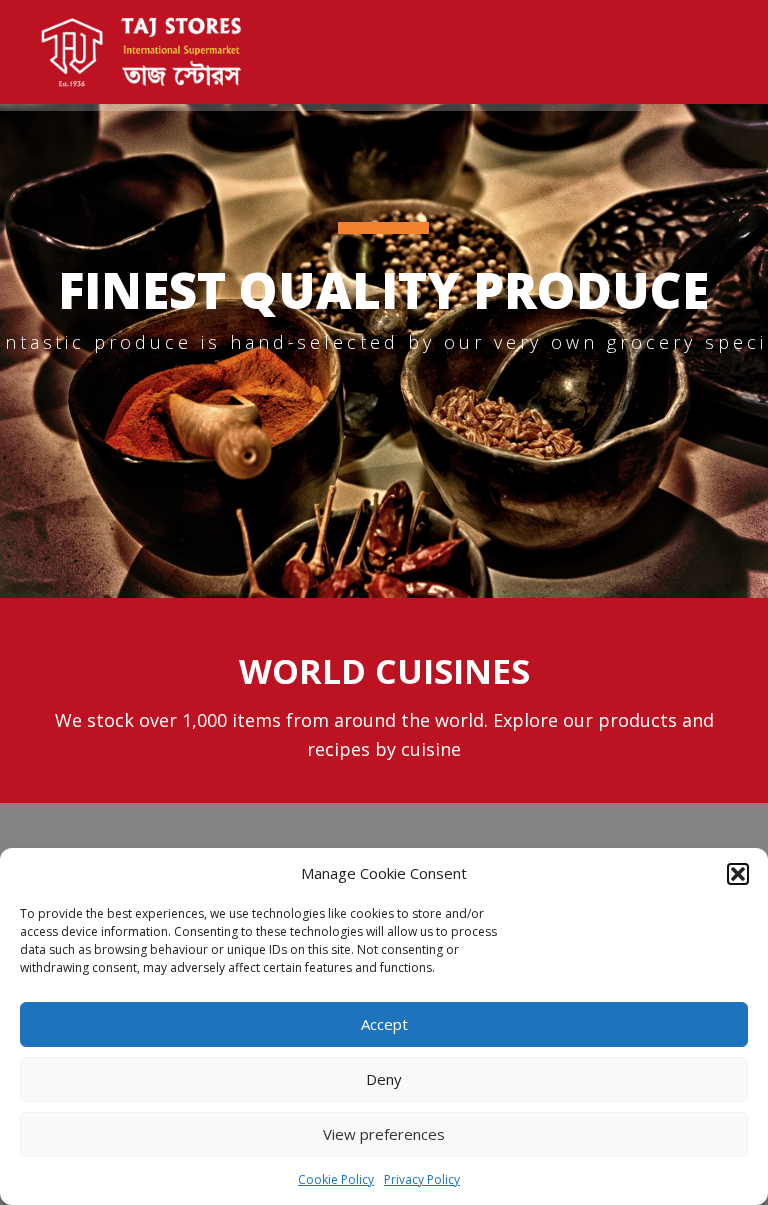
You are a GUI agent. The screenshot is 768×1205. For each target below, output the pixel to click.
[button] (738, 874)
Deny (384, 1079)
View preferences (384, 1134)
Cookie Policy (336, 1179)
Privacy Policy (422, 1179)
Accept (384, 1024)
